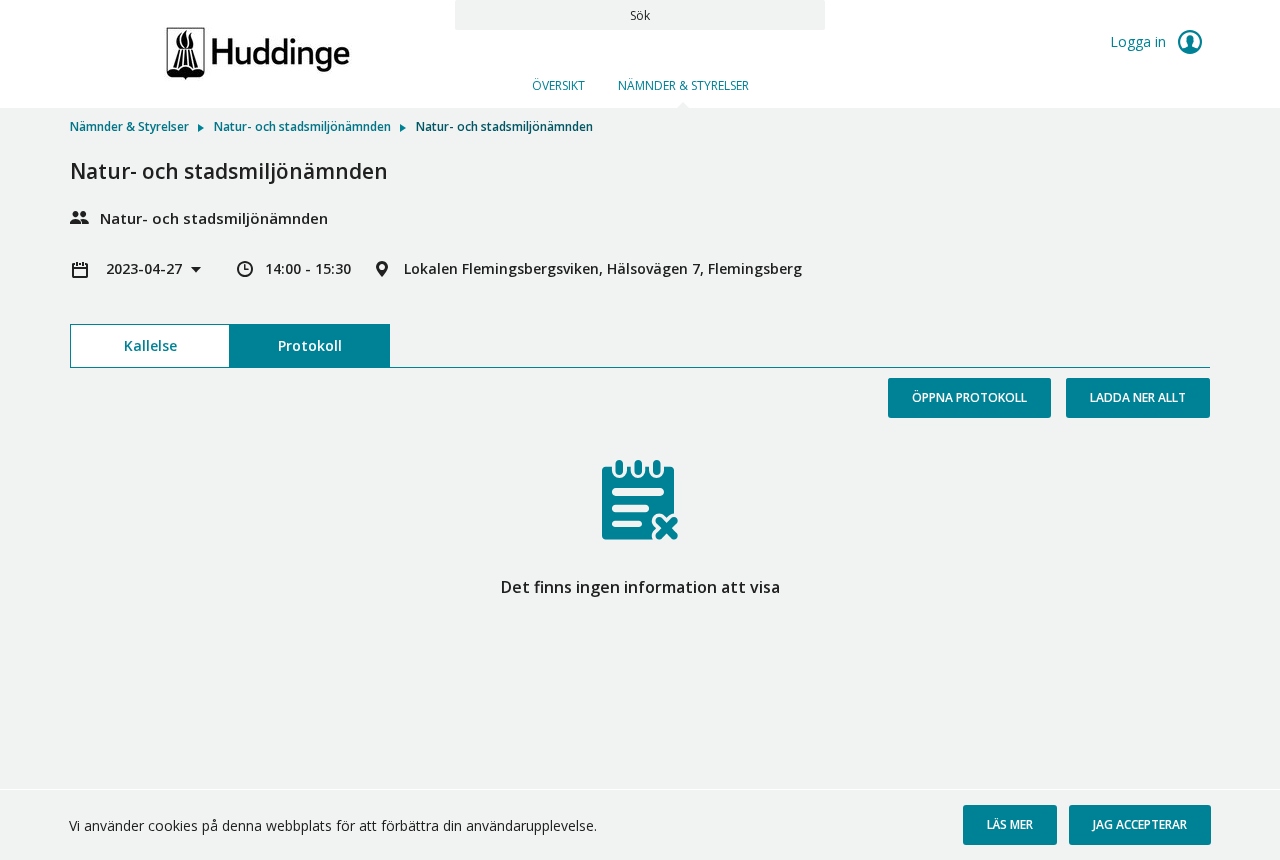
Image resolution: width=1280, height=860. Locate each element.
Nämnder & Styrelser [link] (129, 126)
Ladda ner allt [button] (1138, 397)
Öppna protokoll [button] (969, 397)
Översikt (558, 85)
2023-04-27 (146, 268)
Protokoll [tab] (310, 345)
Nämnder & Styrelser (683, 85)
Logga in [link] (1140, 41)
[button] (1010, 825)
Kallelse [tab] (150, 345)
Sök (640, 15)
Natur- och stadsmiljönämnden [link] (302, 126)
